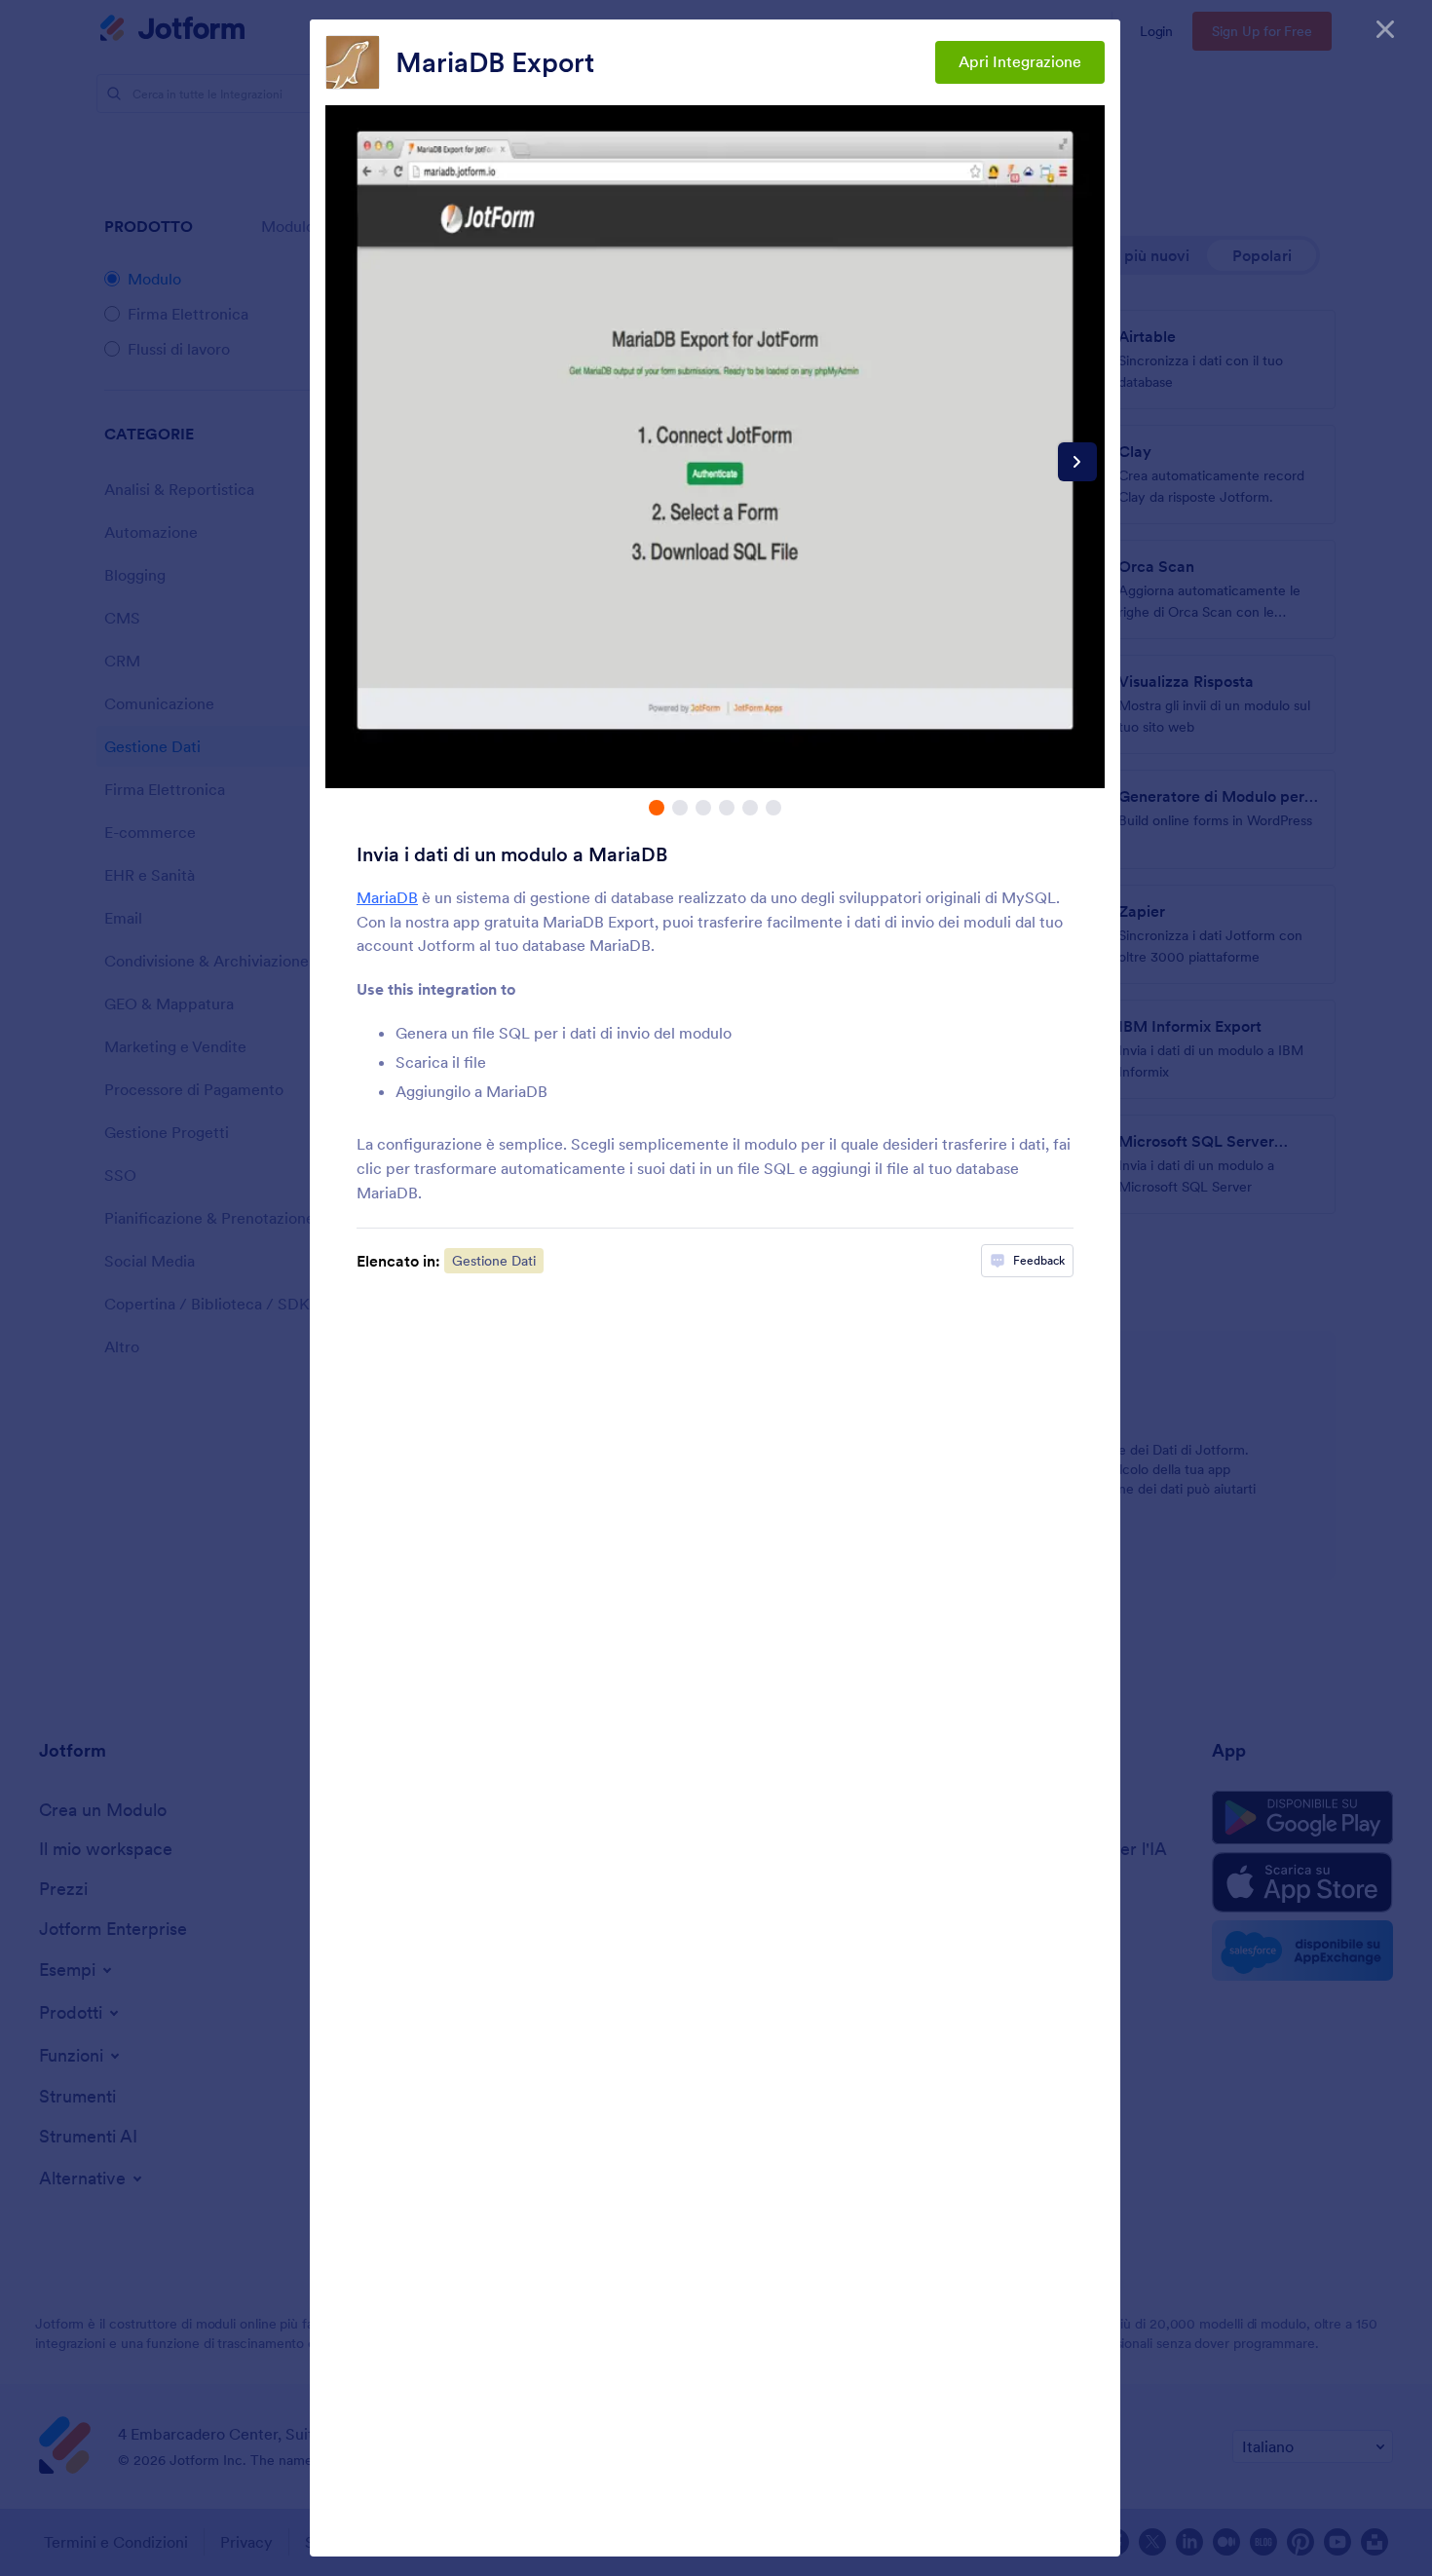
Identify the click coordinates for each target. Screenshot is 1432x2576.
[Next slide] (1077, 462)
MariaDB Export (495, 62)
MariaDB (387, 897)
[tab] (657, 808)
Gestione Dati (494, 1261)
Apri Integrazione (1020, 61)
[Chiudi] (1385, 29)
